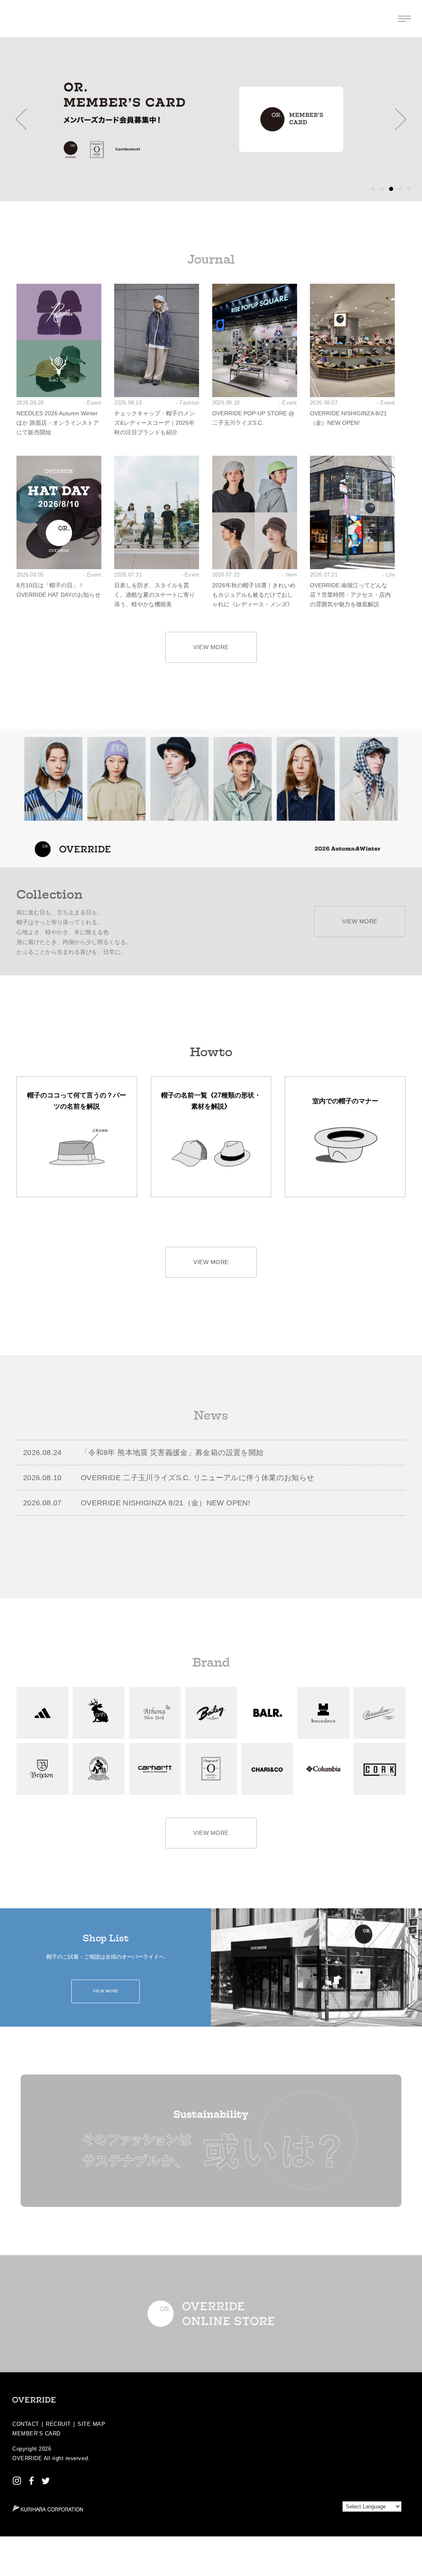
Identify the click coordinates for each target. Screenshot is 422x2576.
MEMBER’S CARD (36, 2434)
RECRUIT (58, 2424)
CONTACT (26, 2424)
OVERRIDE (27, 2458)
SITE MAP (91, 2424)
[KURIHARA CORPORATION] (48, 2508)
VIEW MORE (211, 647)
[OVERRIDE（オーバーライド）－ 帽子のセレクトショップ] (18, 19)
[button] (21, 119)
